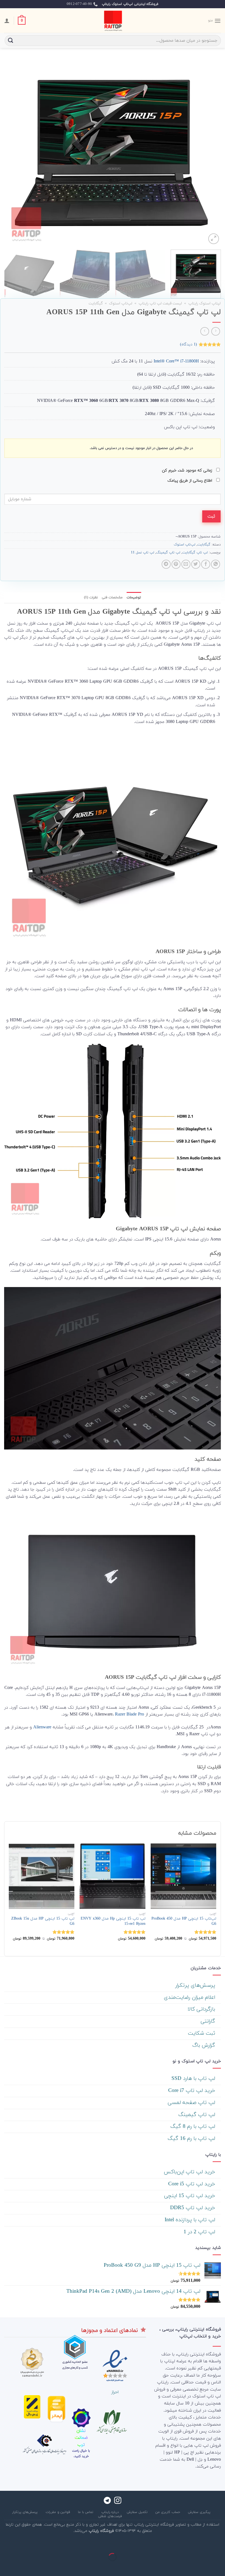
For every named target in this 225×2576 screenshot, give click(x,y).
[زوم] (214, 239)
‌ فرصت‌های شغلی (110, 2516)
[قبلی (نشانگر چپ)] (220, 2567)
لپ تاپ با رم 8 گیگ (194, 2127)
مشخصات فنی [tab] (112, 597)
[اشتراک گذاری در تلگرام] (166, 564)
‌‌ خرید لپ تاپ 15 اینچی (190, 2196)
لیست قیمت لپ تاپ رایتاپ (160, 303)
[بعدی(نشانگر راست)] (203, 2567)
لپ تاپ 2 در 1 (200, 2232)
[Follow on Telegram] (107, 2501)
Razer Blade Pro (130, 1714)
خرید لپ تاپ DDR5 (193, 2208)
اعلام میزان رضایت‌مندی (190, 1998)
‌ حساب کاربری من (168, 2512)
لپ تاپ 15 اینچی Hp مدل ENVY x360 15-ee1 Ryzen (113, 1921)
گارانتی (209, 2021)
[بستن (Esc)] (220, 2544)
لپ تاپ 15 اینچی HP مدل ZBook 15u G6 (43, 1921)
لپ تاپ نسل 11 (143, 553)
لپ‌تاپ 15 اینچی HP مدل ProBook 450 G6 (184, 1921)
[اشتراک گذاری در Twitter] (196, 564)
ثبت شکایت (202, 2033)
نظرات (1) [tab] (91, 597)
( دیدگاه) (189, 344)
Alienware (42, 1727)
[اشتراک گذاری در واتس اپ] (216, 564)
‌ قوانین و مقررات (58, 2512)
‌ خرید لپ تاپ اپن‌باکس (190, 2172)
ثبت (211, 516)
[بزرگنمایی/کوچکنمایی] (203, 2544)
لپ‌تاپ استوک (121, 303)
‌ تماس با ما (86, 2512)
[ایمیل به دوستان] (186, 564)
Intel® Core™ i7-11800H (176, 361)
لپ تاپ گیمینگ (168, 553)
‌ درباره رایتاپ (111, 2512)
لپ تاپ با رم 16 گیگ (192, 2139)
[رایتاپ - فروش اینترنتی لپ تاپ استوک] (113, 21)
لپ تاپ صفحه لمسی (192, 2103)
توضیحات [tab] (134, 597)
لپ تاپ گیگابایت (195, 553)
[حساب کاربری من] (7, 21)
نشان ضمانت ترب (81, 2438)
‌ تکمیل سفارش (138, 2512)
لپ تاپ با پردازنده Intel (191, 2220)
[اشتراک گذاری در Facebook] (206, 564)
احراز (115, 2392)
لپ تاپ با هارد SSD (194, 2079)
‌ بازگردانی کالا (202, 2009)
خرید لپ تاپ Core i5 (192, 2184)
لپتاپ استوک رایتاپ (204, 303)
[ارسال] (11, 40)
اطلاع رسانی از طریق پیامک (190, 481)
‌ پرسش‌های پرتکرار (196, 1985)
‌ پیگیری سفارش (200, 2512)
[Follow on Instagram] (118, 2501)
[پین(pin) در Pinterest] (176, 564)
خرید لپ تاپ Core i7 (192, 2091)
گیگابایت (96, 303)
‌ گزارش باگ (205, 2045)
